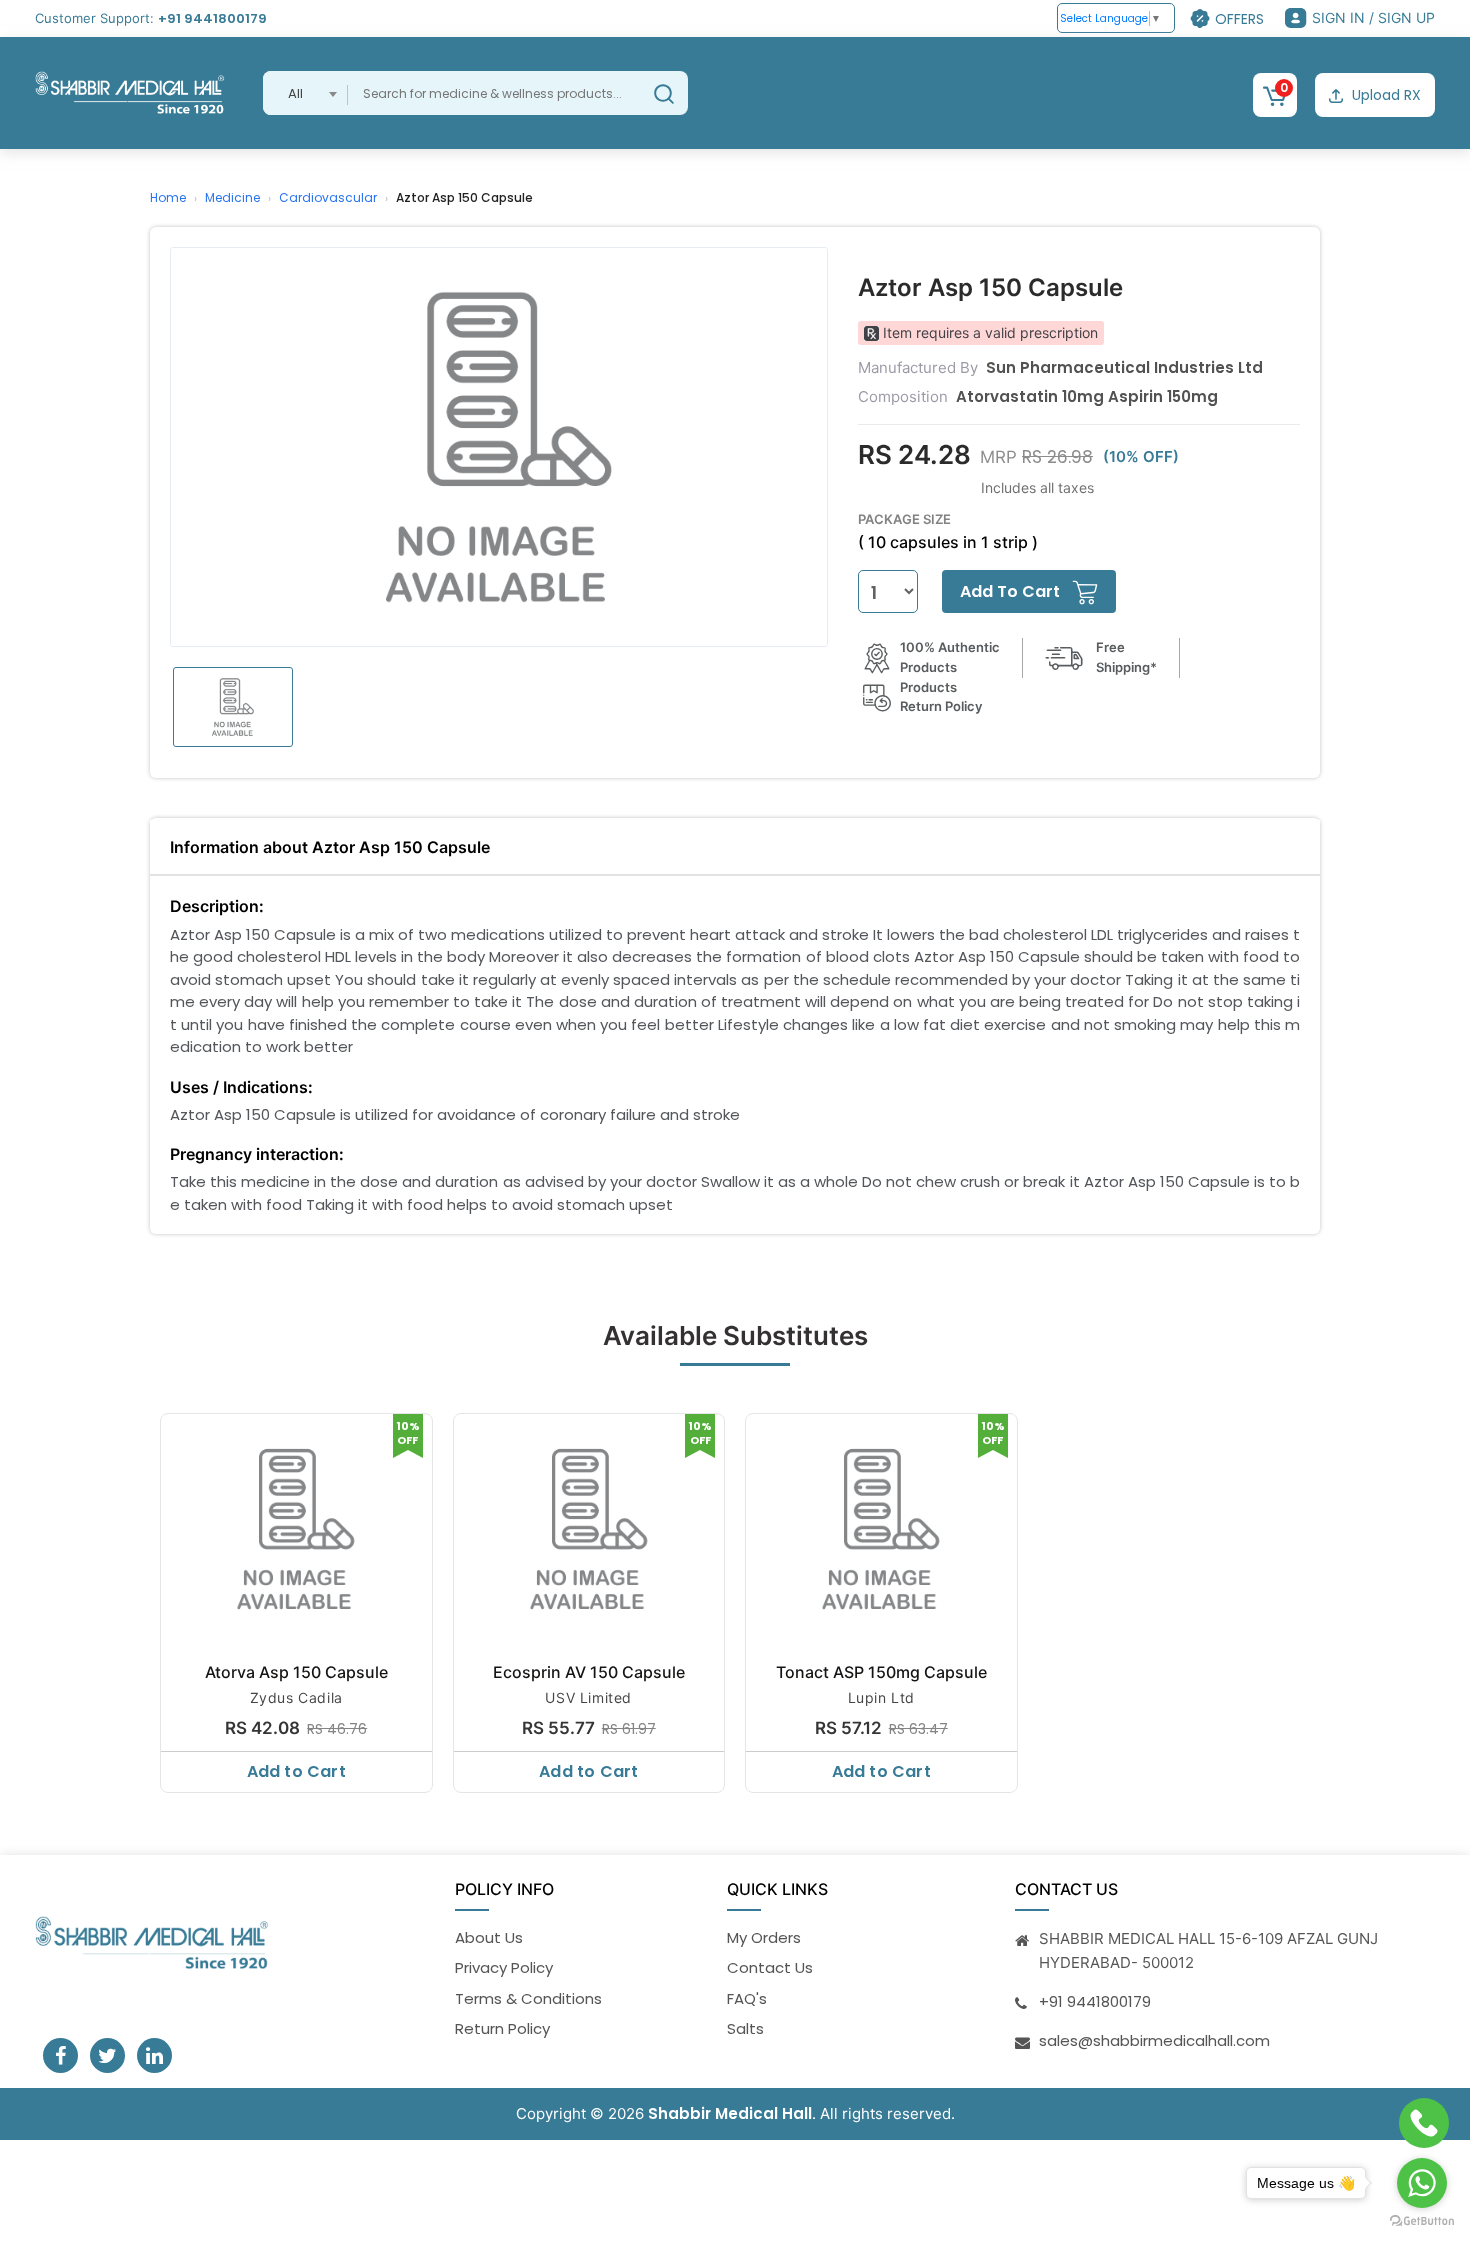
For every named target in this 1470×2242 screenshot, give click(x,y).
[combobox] (305, 93)
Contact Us (770, 1967)
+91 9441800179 (212, 18)
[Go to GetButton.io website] (1422, 2221)
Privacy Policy (504, 1967)
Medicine (232, 197)
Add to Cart (296, 1771)
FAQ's (747, 1998)
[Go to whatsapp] (1422, 2183)
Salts (745, 2028)
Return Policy (502, 2028)
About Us (489, 1937)
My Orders (764, 1937)
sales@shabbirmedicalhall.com (1154, 2040)
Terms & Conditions (528, 1998)
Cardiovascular (328, 197)
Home (168, 197)
